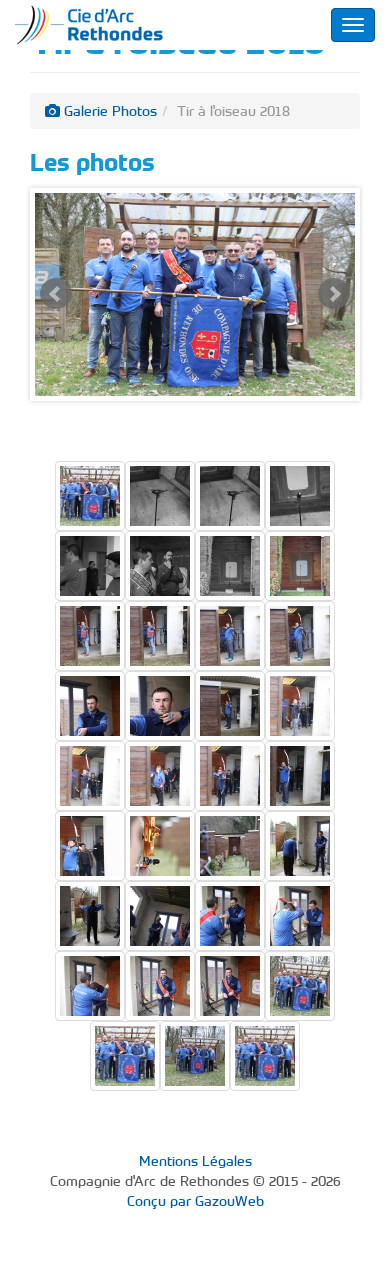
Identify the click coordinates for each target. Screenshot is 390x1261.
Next (334, 294)
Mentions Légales (195, 1161)
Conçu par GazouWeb (195, 1201)
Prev (56, 294)
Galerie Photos (108, 111)
